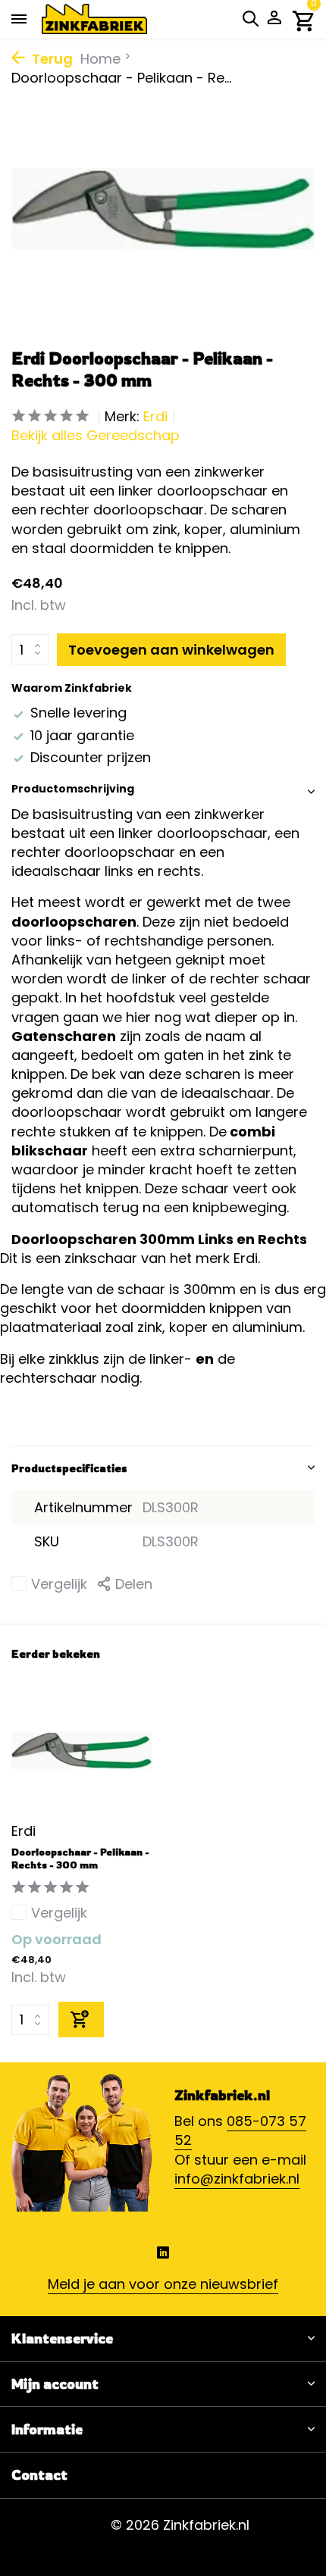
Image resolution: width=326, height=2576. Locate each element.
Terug (51, 59)
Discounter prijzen (91, 757)
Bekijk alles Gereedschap (96, 435)
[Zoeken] (250, 18)
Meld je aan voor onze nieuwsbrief (163, 2284)
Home (100, 59)
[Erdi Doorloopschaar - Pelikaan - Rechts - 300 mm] (81, 1750)
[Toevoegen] (81, 2020)
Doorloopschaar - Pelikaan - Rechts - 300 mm (80, 1858)
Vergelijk (59, 1584)
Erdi (155, 416)
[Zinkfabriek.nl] (118, 19)
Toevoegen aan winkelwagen (171, 650)
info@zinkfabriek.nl (237, 2179)
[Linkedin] (163, 2254)
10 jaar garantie (82, 735)
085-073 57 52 (240, 2131)
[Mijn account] (274, 19)
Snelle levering (78, 713)
